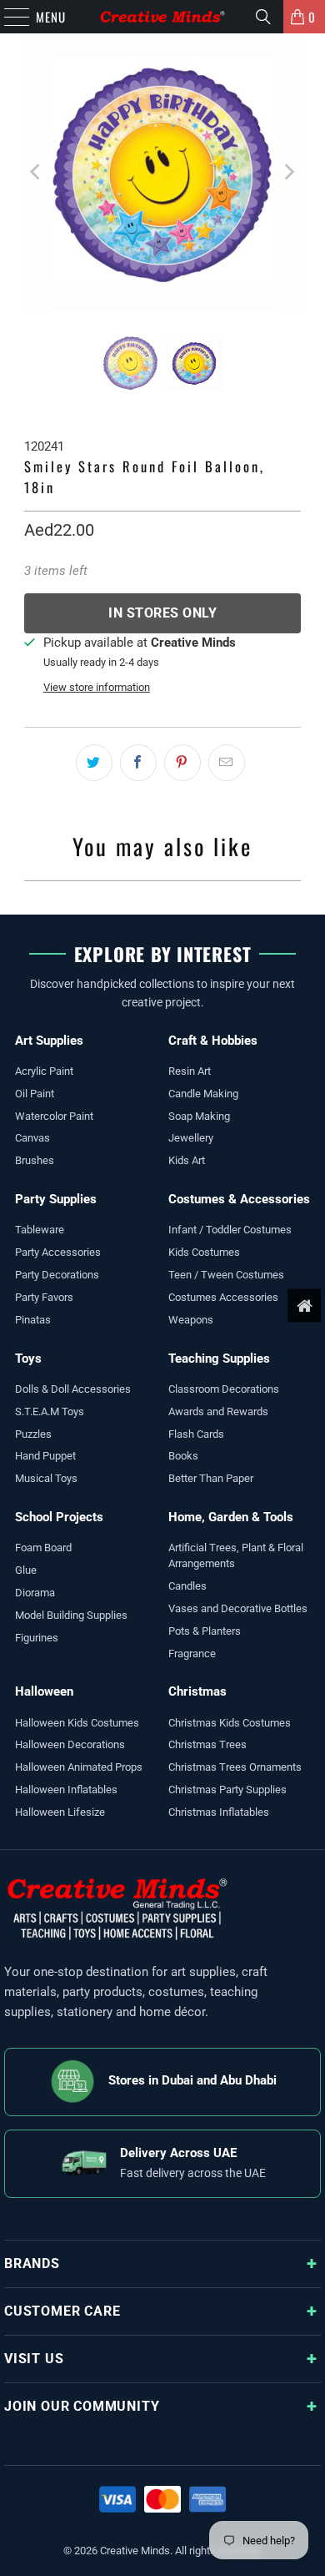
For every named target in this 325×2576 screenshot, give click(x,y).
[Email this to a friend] (227, 763)
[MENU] (8, 17)
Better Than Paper (211, 1478)
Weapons (191, 1320)
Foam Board (43, 1548)
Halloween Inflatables (66, 1790)
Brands (32, 2263)
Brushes (35, 1160)
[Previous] (37, 172)
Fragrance (192, 1653)
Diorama (35, 1593)
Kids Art (187, 1160)
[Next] (288, 172)
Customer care (62, 2311)
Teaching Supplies (219, 1359)
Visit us (34, 2359)
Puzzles (33, 1434)
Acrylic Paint (44, 1071)
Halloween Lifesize (60, 1812)
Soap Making (199, 1116)
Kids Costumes (204, 1252)
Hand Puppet (45, 1456)
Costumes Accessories (223, 1297)
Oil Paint (35, 1094)
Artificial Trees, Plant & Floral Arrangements (236, 1555)
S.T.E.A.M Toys (50, 1412)
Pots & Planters (205, 1631)
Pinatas (33, 1320)
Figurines (37, 1638)
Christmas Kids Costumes (230, 1723)
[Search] (263, 17)
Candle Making (203, 1094)
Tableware (40, 1230)
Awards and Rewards (218, 1412)
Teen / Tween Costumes (226, 1275)
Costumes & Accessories (239, 1199)
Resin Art (190, 1071)
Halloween (44, 1691)
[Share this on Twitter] (94, 763)
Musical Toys (46, 1478)
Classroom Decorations (224, 1389)
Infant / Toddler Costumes (230, 1230)
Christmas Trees (207, 1744)
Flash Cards (196, 1434)
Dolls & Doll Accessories (73, 1389)
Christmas (197, 1691)
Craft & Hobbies (213, 1041)
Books (183, 1456)
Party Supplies (56, 1199)
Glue (26, 1570)
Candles (187, 1586)
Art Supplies (49, 1041)
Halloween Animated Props (79, 1767)
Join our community (82, 2406)
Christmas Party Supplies (227, 1790)
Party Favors (44, 1297)
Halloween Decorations (70, 1744)
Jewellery (191, 1138)
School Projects (59, 1517)
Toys (28, 1359)
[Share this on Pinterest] (182, 763)
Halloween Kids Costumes (77, 1723)
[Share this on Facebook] (138, 763)
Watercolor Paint (54, 1116)
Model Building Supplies (71, 1615)
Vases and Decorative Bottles (238, 1608)
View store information (97, 687)
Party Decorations (57, 1275)
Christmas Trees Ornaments (235, 1767)
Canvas (32, 1138)
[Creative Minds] (163, 17)
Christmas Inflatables (219, 1812)
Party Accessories (58, 1252)
